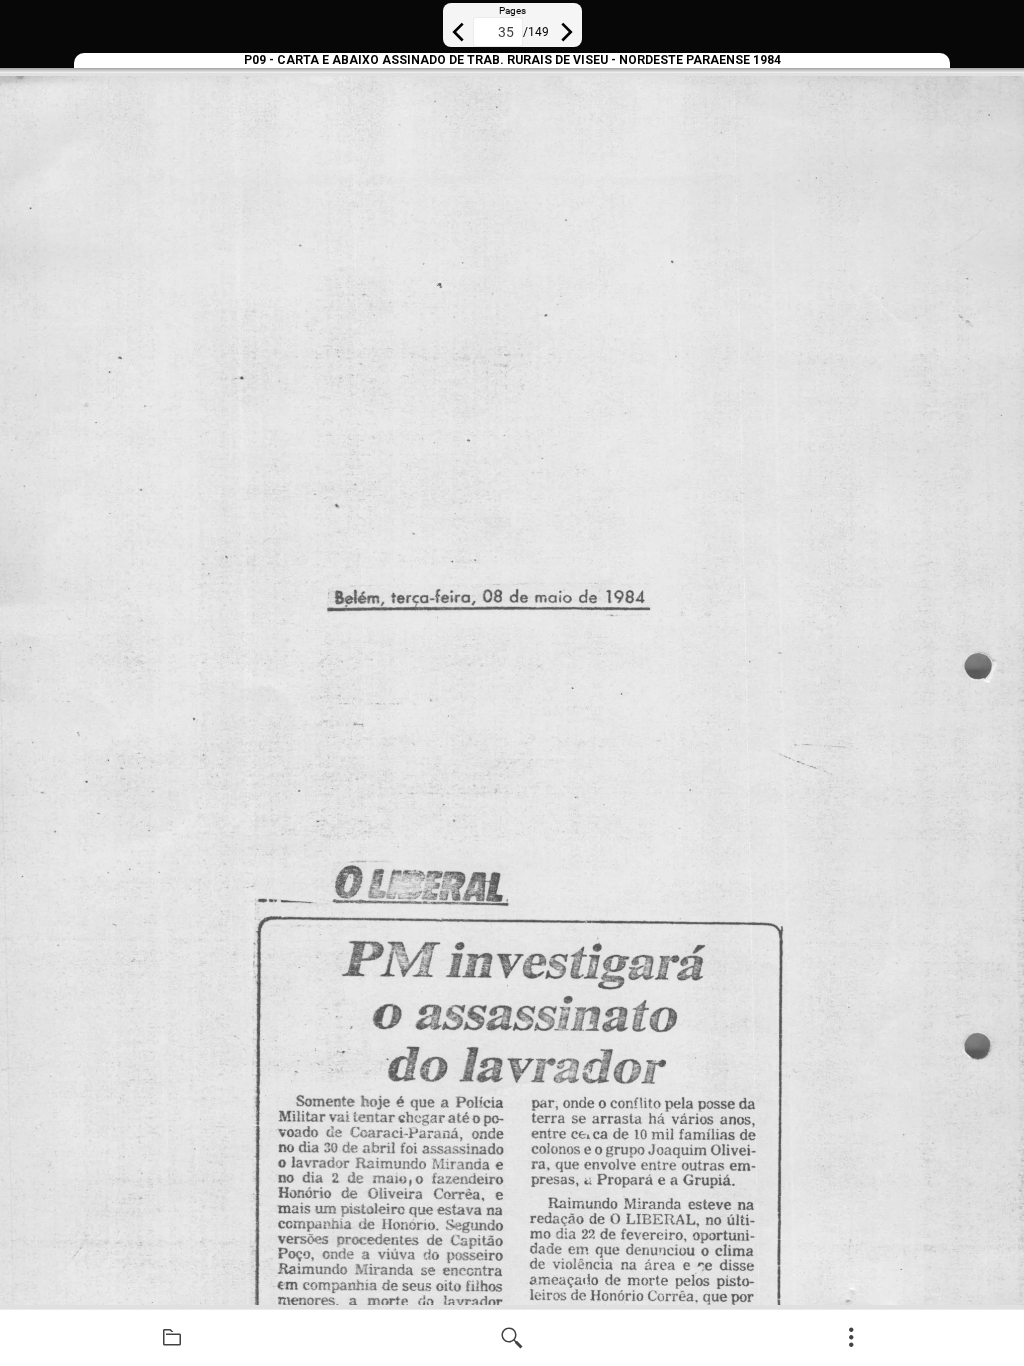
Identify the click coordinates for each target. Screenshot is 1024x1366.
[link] (172, 1338)
